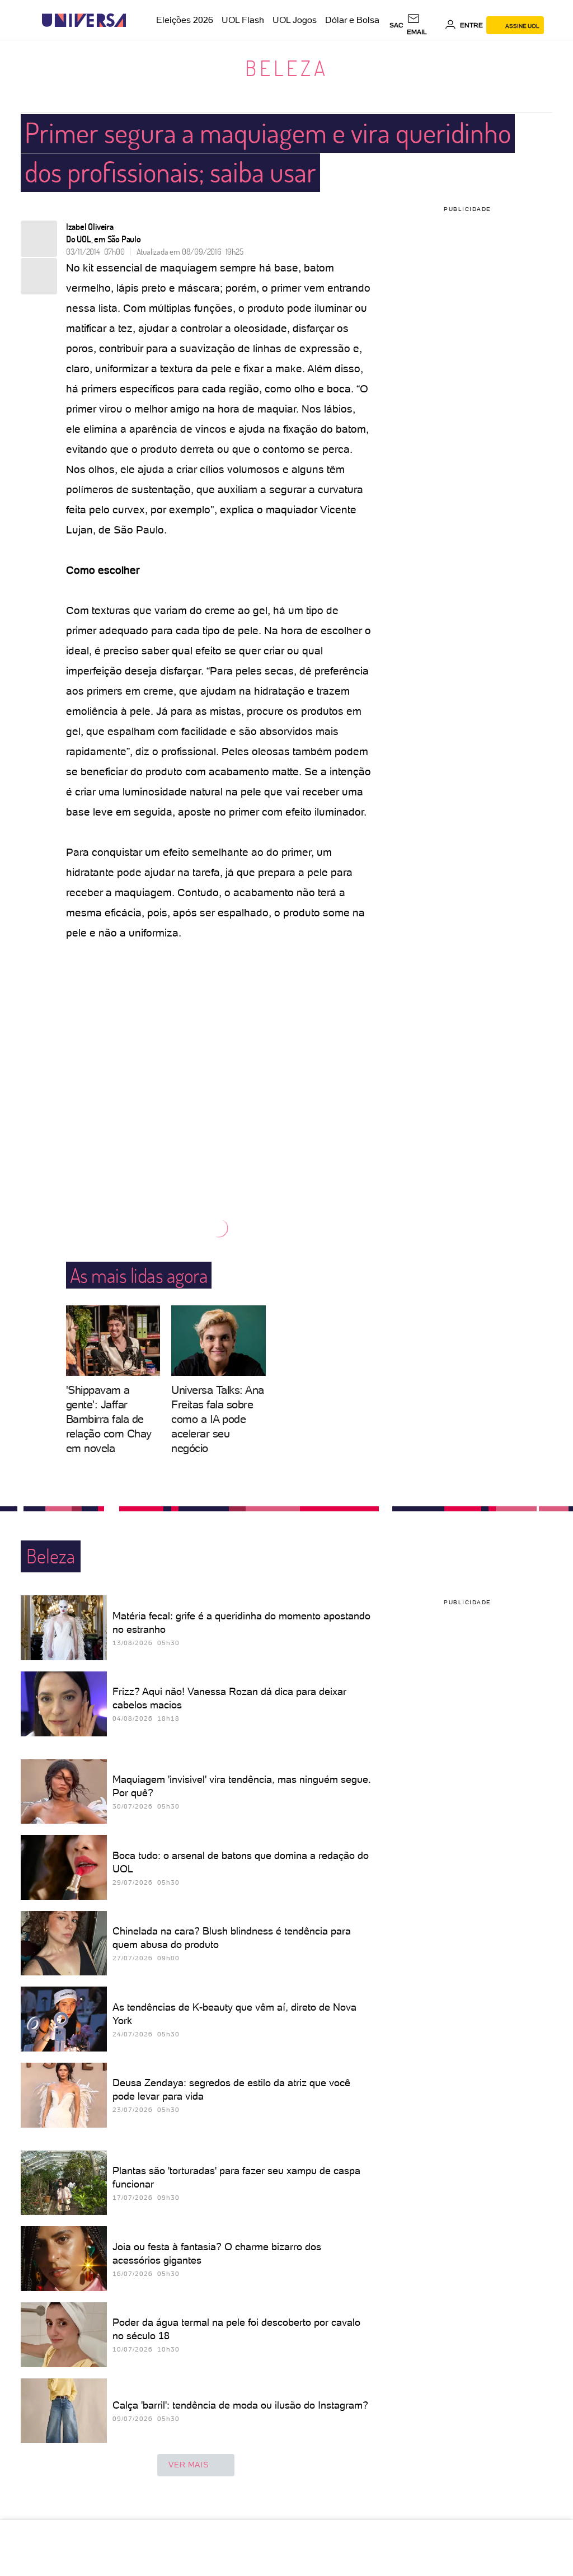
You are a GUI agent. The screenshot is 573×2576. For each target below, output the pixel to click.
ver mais (188, 2465)
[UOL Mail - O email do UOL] (424, 25)
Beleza (287, 68)
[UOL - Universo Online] (136, 20)
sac (396, 25)
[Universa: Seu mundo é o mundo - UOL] (84, 20)
